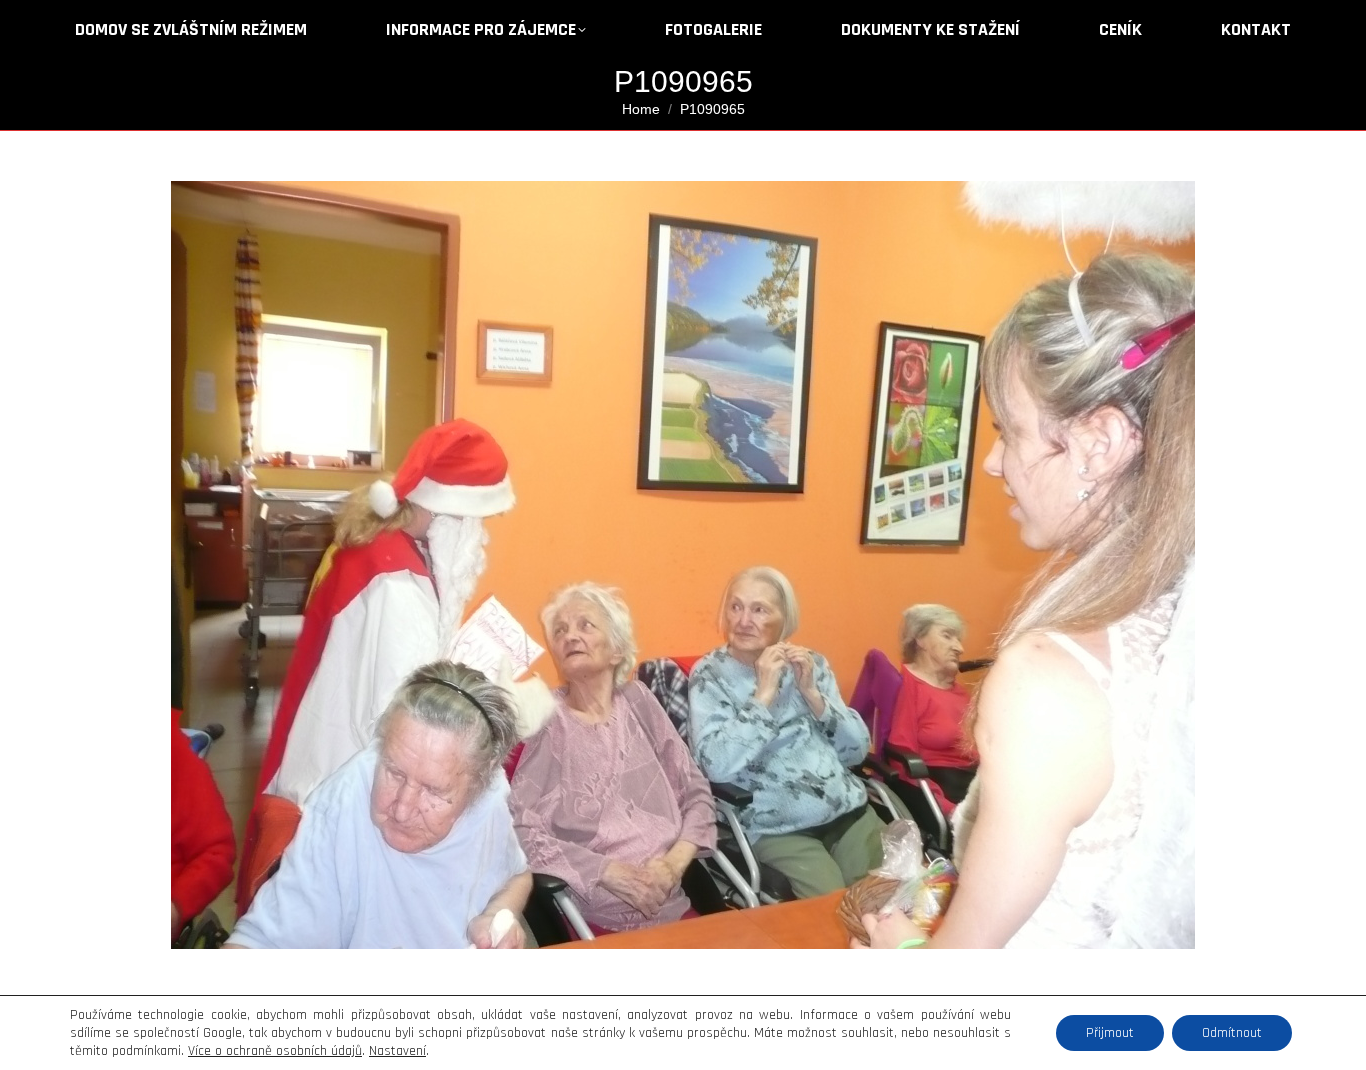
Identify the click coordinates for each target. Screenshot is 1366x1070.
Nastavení (397, 1051)
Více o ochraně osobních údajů (275, 1051)
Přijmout (1110, 1033)
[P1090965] (683, 565)
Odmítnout (1232, 1033)
